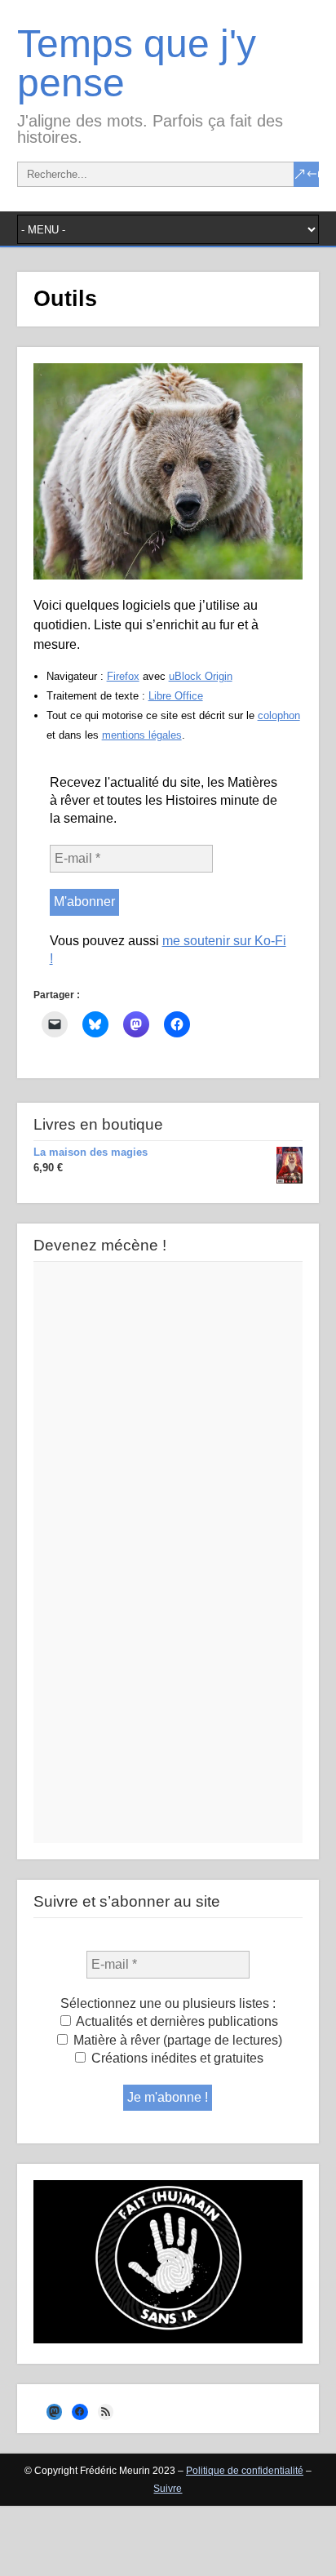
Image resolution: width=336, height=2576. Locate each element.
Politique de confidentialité (245, 2471)
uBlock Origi (198, 676)
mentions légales (142, 735)
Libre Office (176, 696)
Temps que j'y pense (137, 63)
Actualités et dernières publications (176, 2021)
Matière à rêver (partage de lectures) (176, 2040)
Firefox (123, 676)
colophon (279, 715)
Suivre (168, 2489)
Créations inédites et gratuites (176, 2058)
